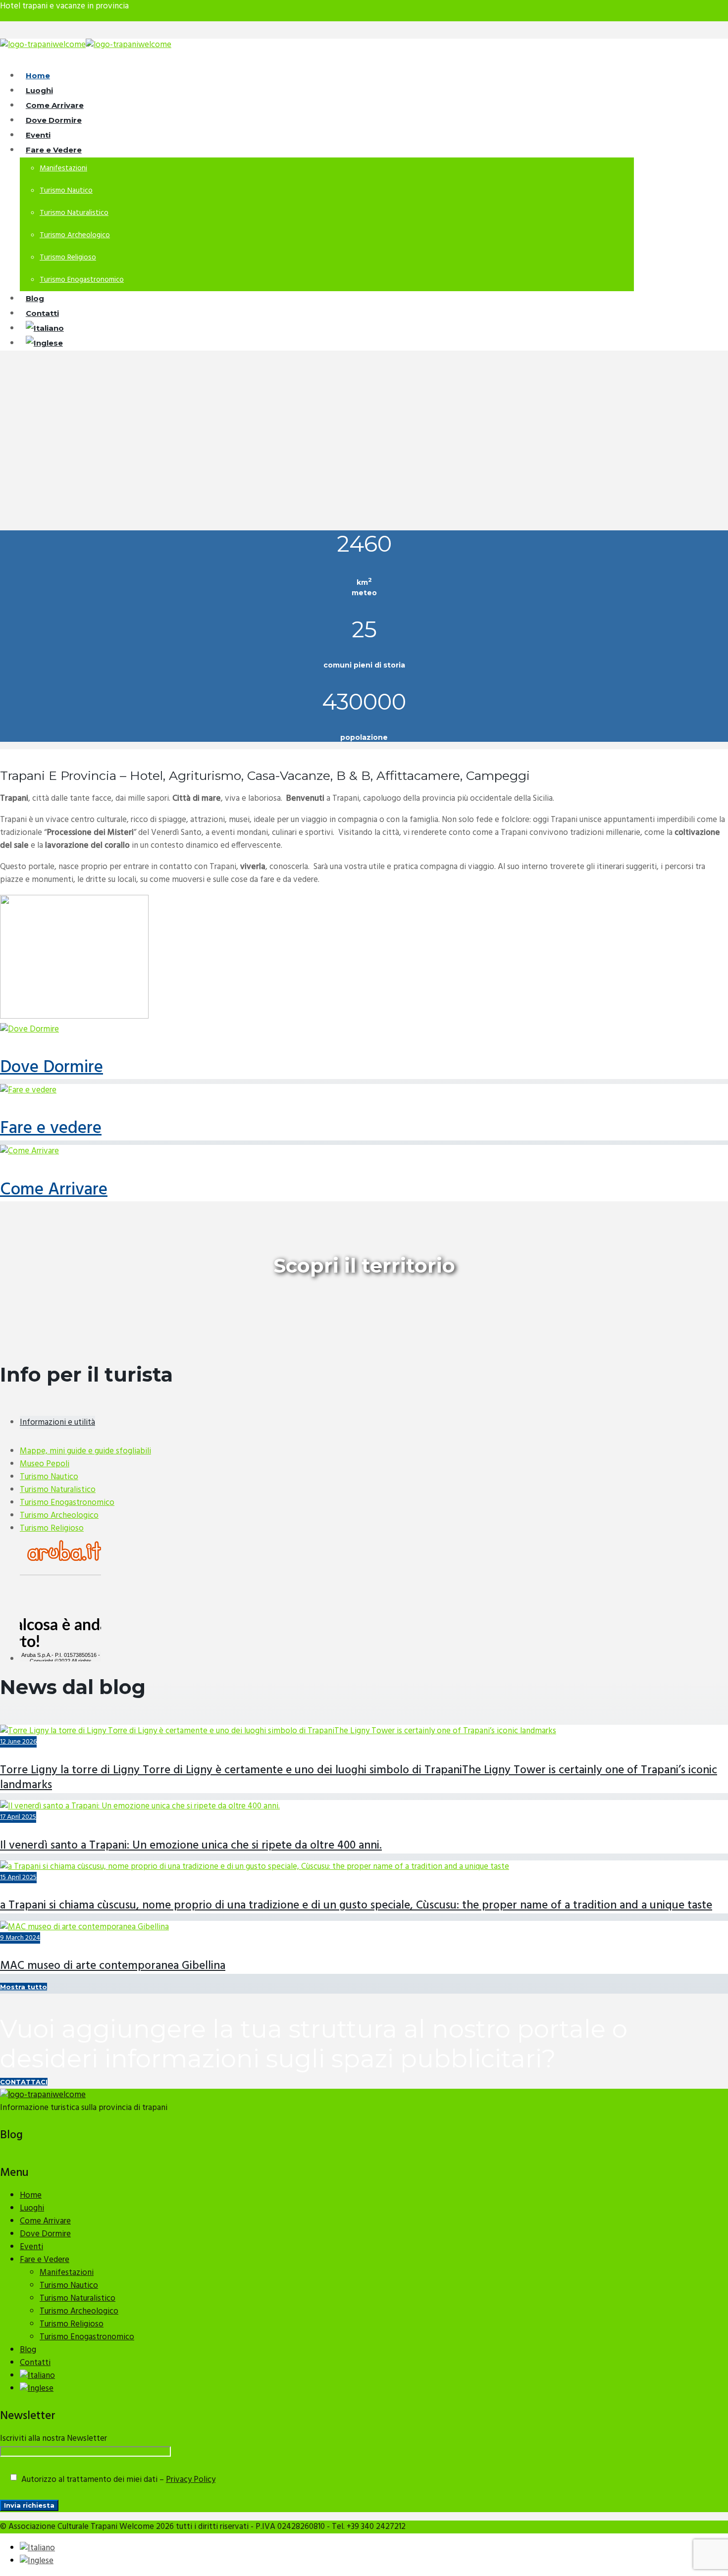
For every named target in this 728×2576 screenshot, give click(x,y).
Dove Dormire (52, 1068)
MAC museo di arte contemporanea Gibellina (113, 1966)
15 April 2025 (18, 1878)
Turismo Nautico (66, 191)
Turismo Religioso (68, 258)
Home (31, 2195)
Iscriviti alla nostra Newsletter (53, 2439)
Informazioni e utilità (57, 1422)
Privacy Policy (191, 2480)
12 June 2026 (18, 1742)
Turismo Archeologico (75, 235)
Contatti (35, 2363)
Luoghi (32, 2208)
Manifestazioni (63, 168)
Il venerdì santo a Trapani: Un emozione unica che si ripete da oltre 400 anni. (191, 1846)
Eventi (31, 2247)
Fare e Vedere (54, 150)
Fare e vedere (51, 1129)
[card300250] (74, 1016)
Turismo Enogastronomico (82, 280)
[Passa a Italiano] (37, 2548)
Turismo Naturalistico (74, 213)
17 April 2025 (18, 1817)
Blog (28, 2350)
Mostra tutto (24, 1987)
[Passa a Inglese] (44, 344)
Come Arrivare (54, 1190)
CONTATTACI (24, 2082)
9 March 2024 (20, 1938)
